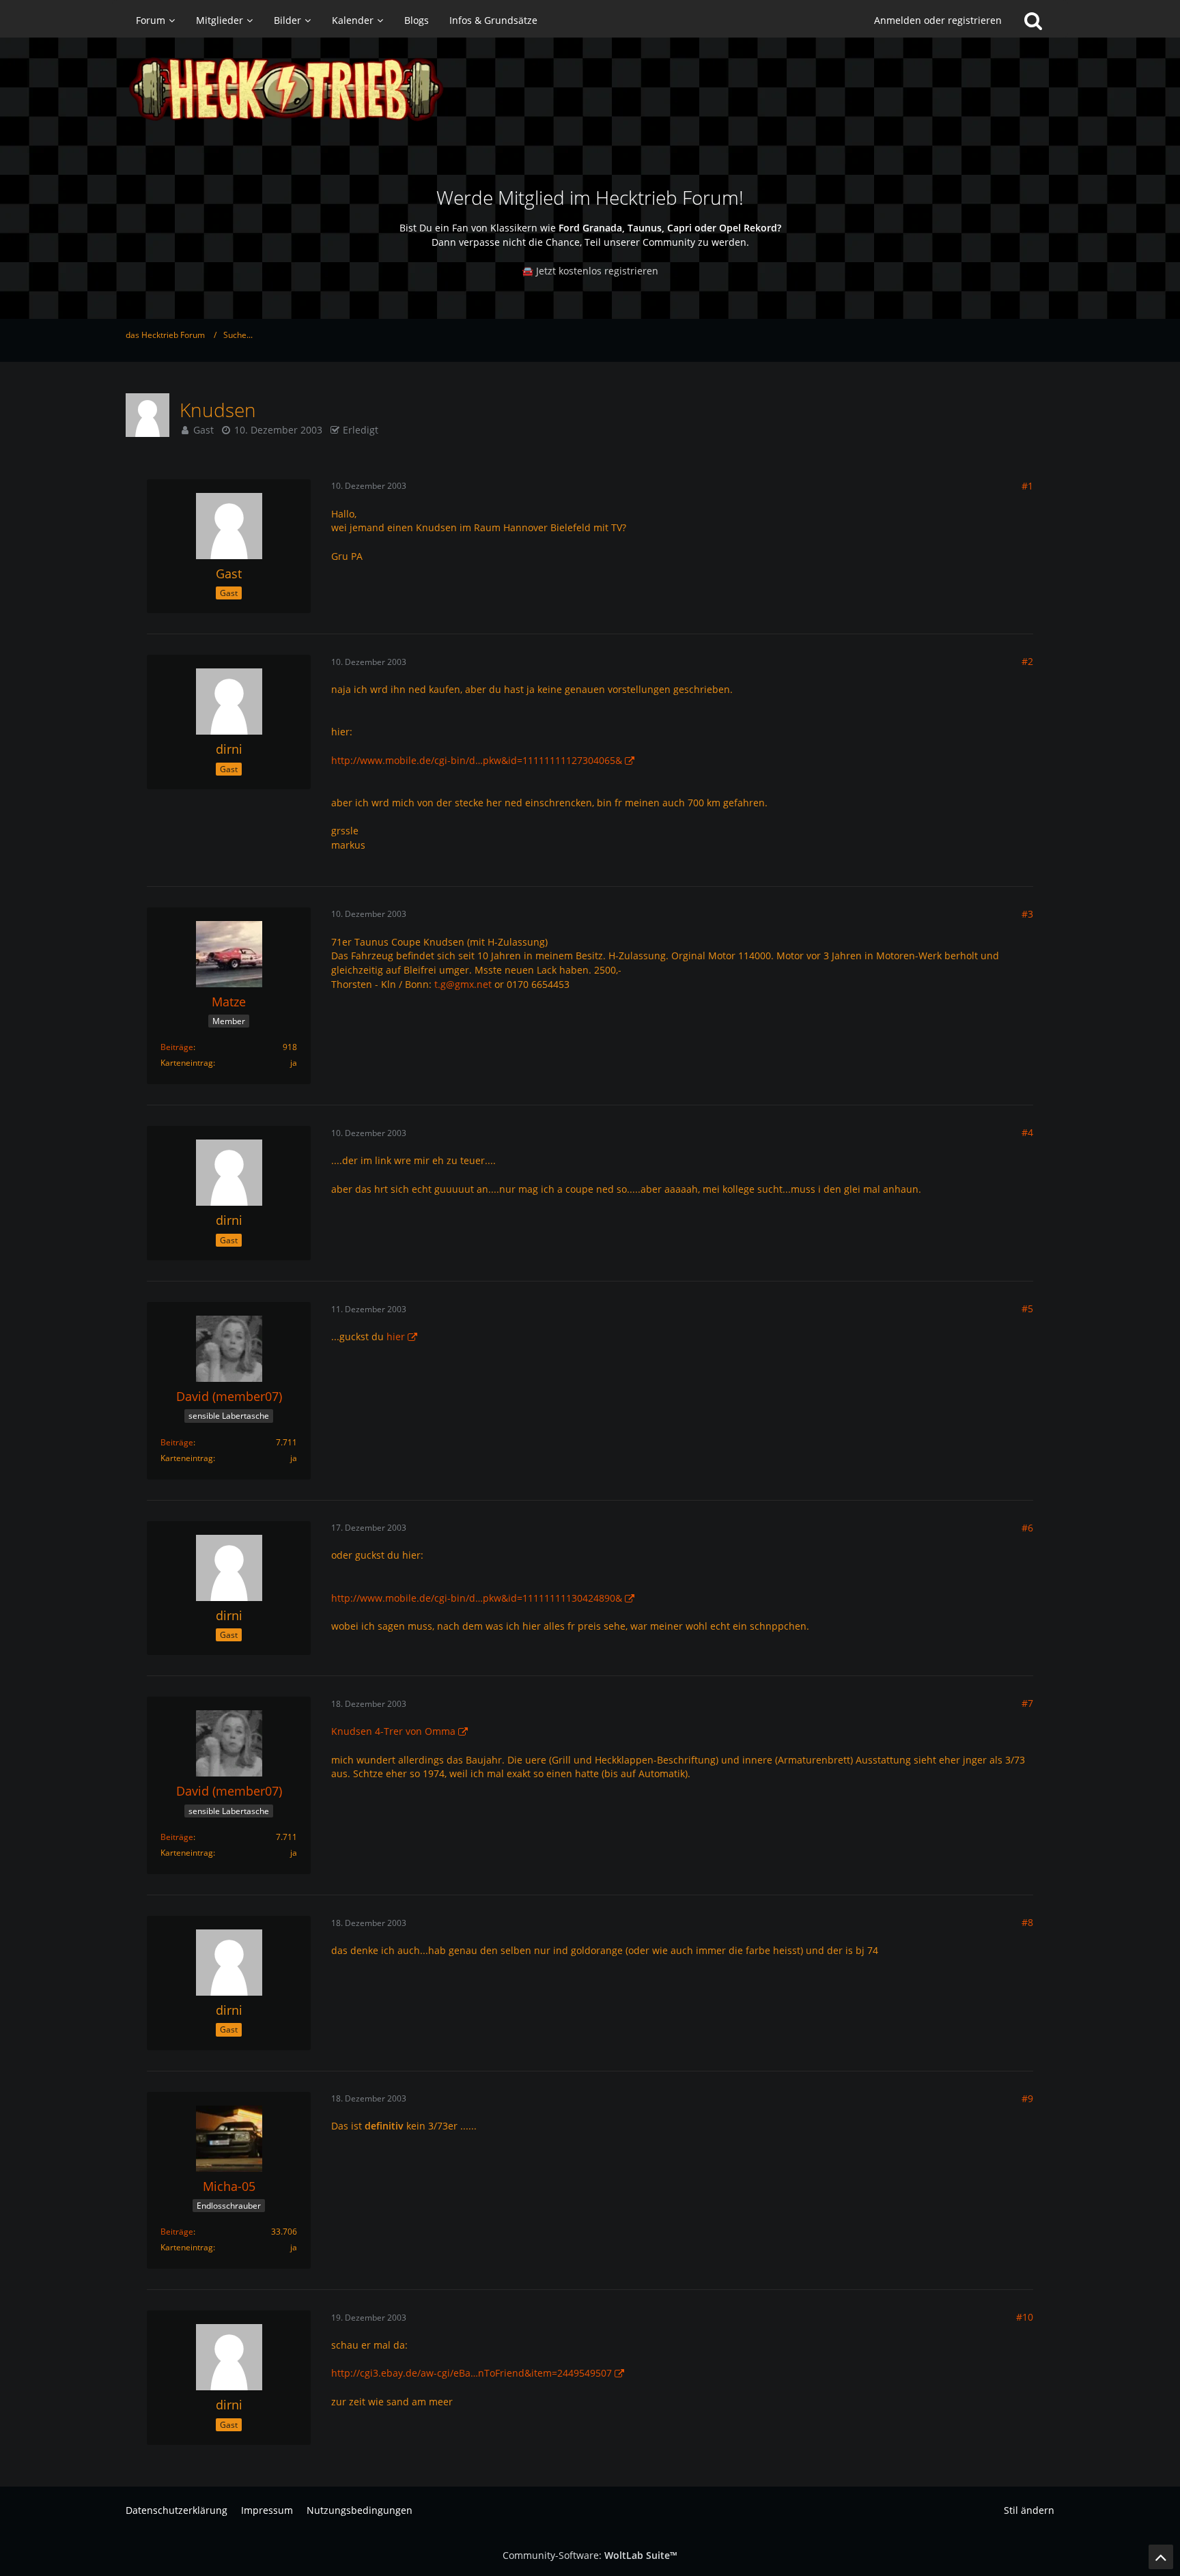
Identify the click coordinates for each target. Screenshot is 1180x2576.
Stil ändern (1029, 2510)
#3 (1027, 914)
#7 (1027, 1703)
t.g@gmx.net (463, 984)
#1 (1027, 486)
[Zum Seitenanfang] (1161, 2557)
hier (396, 1336)
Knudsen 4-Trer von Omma (393, 1731)
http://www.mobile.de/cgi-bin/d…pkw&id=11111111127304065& (477, 760)
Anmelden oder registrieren (938, 20)
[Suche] (1033, 20)
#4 (1027, 1132)
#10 (1025, 2317)
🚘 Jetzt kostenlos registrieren (590, 271)
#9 (1027, 2098)
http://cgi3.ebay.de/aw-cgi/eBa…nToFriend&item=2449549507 (472, 2373)
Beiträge (177, 1047)
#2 (1027, 661)
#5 (1027, 1308)
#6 (1027, 1528)
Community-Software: (590, 2555)
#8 (1027, 1922)
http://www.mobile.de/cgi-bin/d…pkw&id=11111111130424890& (477, 1598)
